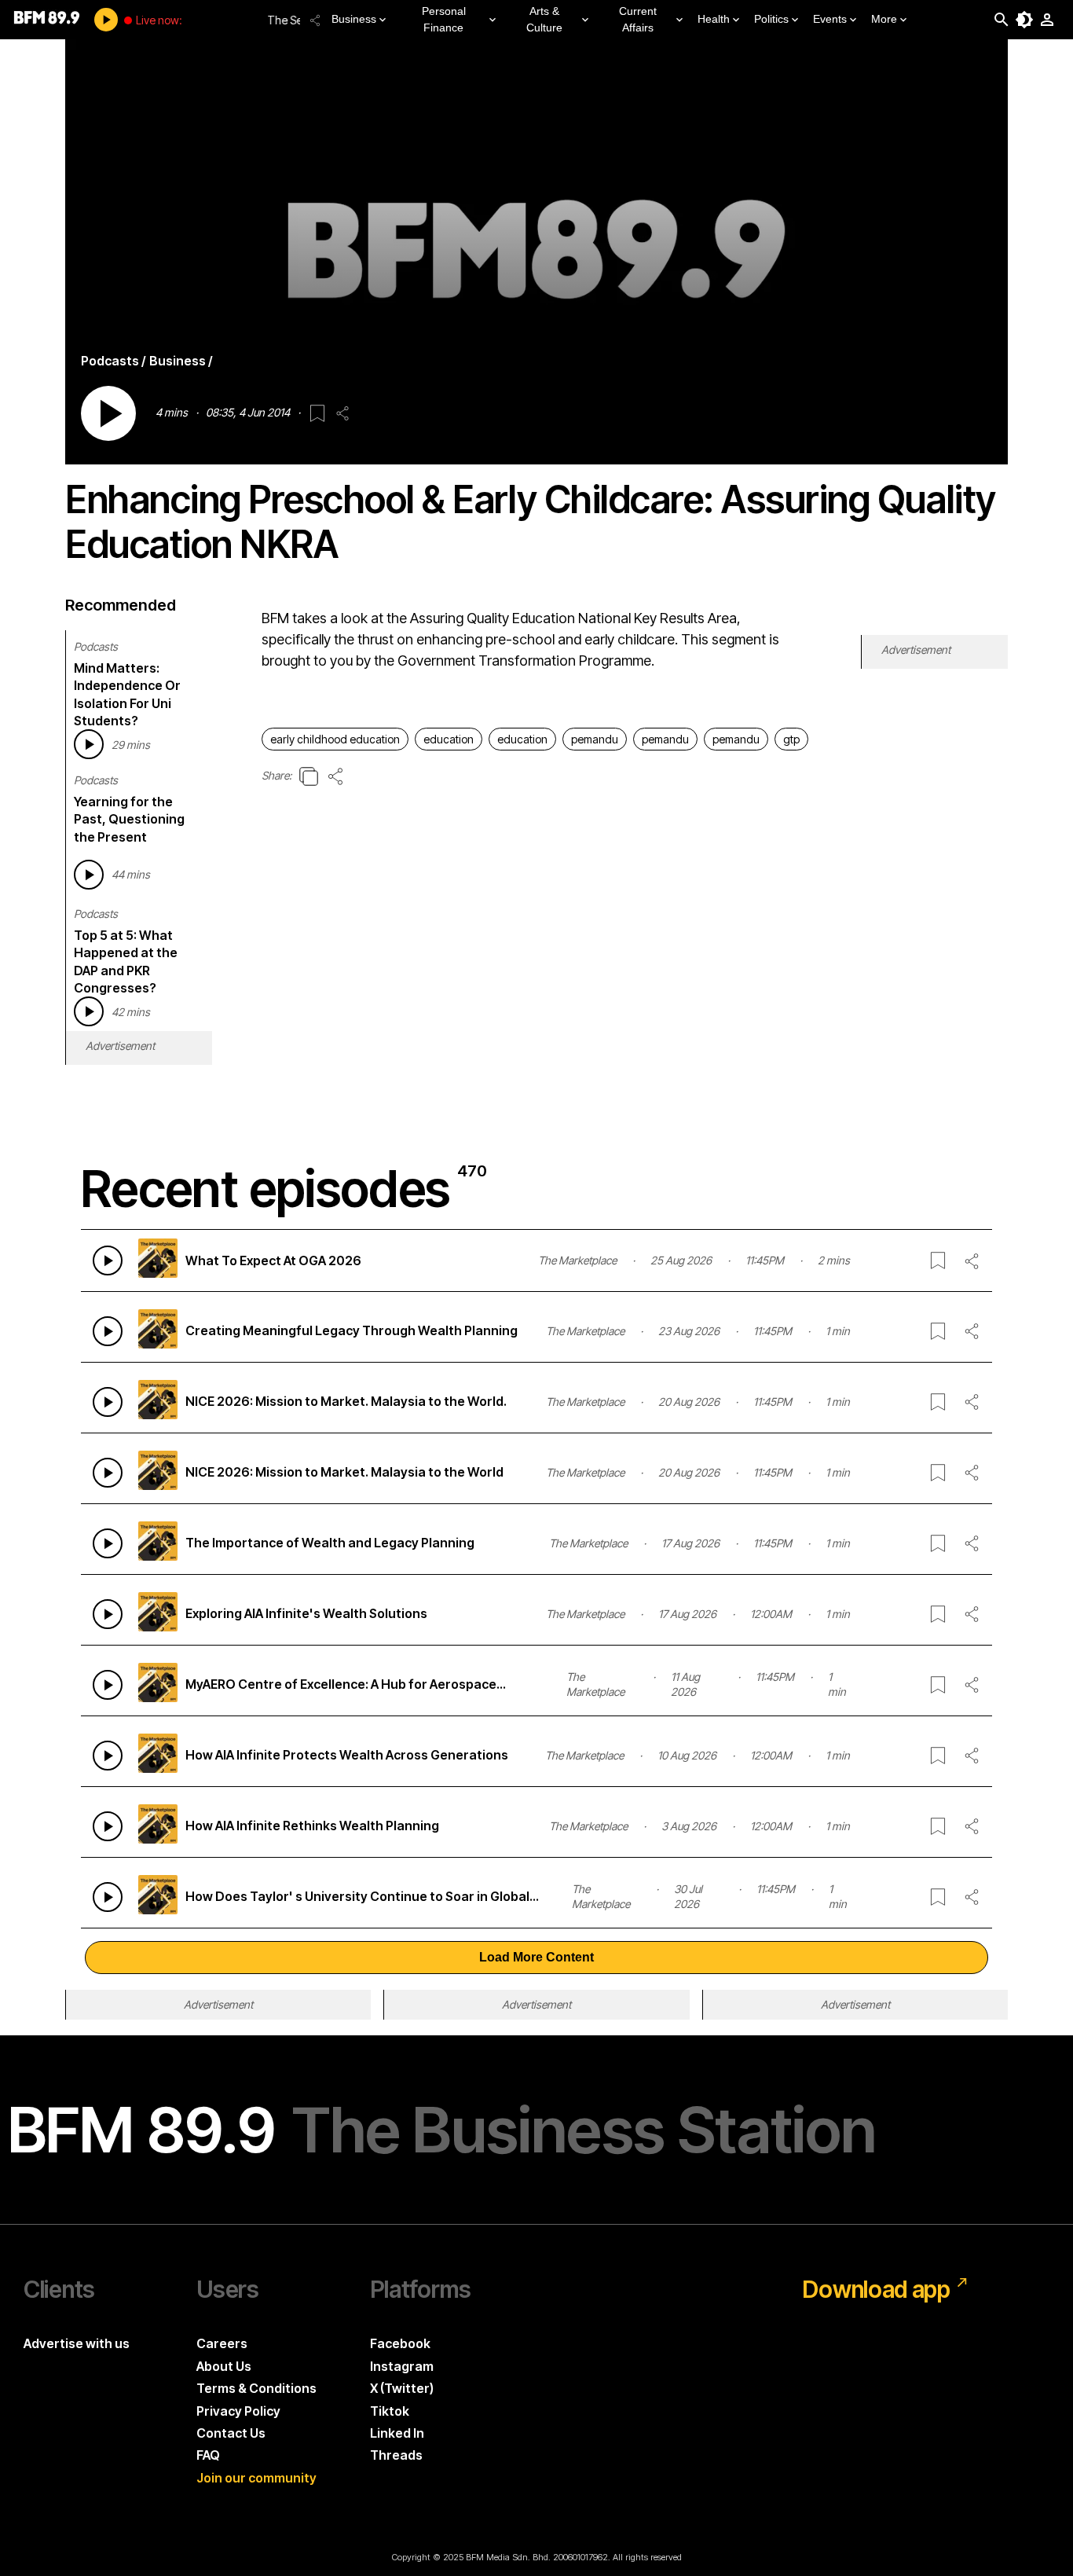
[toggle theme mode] (1024, 20)
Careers (222, 2343)
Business (354, 19)
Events (830, 19)
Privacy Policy (238, 2411)
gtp (791, 739)
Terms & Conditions (256, 2388)
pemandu (595, 739)
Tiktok (390, 2411)
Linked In (397, 2433)
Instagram (402, 2366)
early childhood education (335, 739)
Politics (771, 19)
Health (714, 19)
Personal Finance (444, 19)
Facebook (400, 2343)
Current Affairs (638, 19)
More (884, 19)
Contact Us (231, 2433)
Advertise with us (77, 2343)
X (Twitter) (402, 2388)
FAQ (208, 2455)
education (449, 739)
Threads (396, 2455)
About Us (224, 2366)
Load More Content (536, 1957)
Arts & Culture (544, 19)
